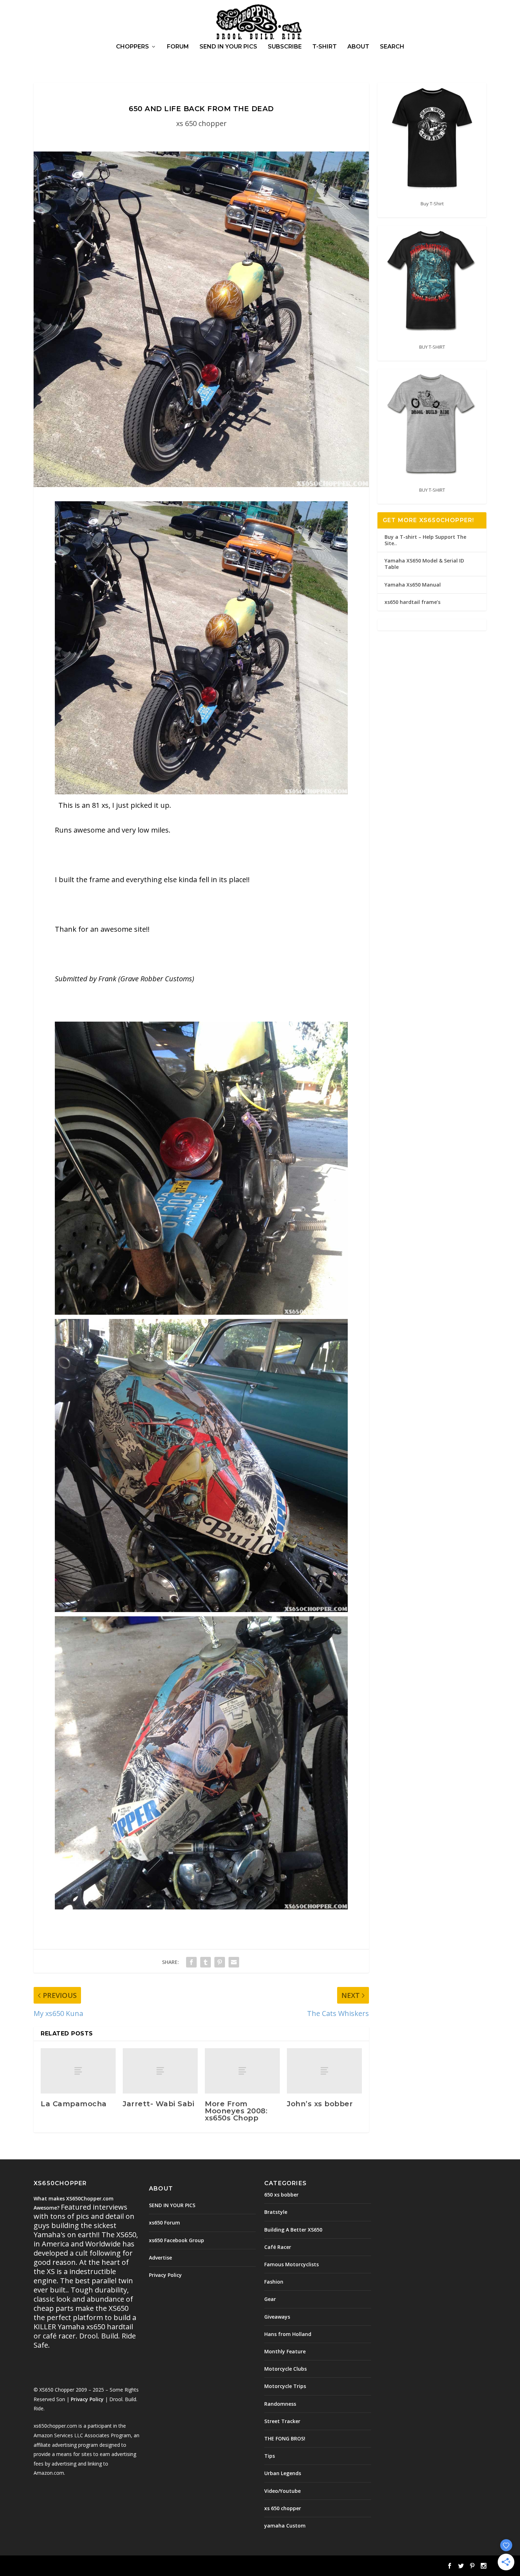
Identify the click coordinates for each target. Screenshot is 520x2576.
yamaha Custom (285, 2526)
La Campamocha (74, 2104)
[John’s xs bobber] (324, 2071)
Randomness (280, 2404)
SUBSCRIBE (285, 47)
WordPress (149, 2566)
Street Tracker (282, 2421)
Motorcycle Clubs (285, 2369)
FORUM (178, 47)
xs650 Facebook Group (177, 2240)
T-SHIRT (325, 47)
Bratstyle (276, 2212)
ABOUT (358, 47)
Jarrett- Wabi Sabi (158, 2104)
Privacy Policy (87, 2399)
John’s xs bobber (320, 2104)
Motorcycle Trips (285, 2386)
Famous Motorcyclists (291, 2264)
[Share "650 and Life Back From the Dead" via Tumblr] (206, 1962)
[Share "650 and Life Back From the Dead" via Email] (234, 1962)
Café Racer (278, 2247)
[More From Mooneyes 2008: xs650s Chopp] (242, 2071)
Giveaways (277, 2317)
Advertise (160, 2258)
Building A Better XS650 (293, 2230)
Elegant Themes (82, 2566)
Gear (270, 2299)
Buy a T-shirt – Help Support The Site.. (425, 540)
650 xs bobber (281, 2195)
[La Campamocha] (78, 2071)
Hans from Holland (288, 2334)
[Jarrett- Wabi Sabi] (160, 2071)
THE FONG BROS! (285, 2438)
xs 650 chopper (201, 123)
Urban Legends (283, 2473)
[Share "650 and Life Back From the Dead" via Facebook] (191, 1962)
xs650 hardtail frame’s (412, 602)
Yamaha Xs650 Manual (413, 585)
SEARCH (392, 47)
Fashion (274, 2282)
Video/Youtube (282, 2491)
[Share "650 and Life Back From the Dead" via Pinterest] (220, 1962)
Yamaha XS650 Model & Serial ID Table (424, 564)
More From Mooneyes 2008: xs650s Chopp (236, 2111)
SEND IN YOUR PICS (228, 47)
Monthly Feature (285, 2351)
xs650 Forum (164, 2223)
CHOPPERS (132, 47)
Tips (270, 2456)
